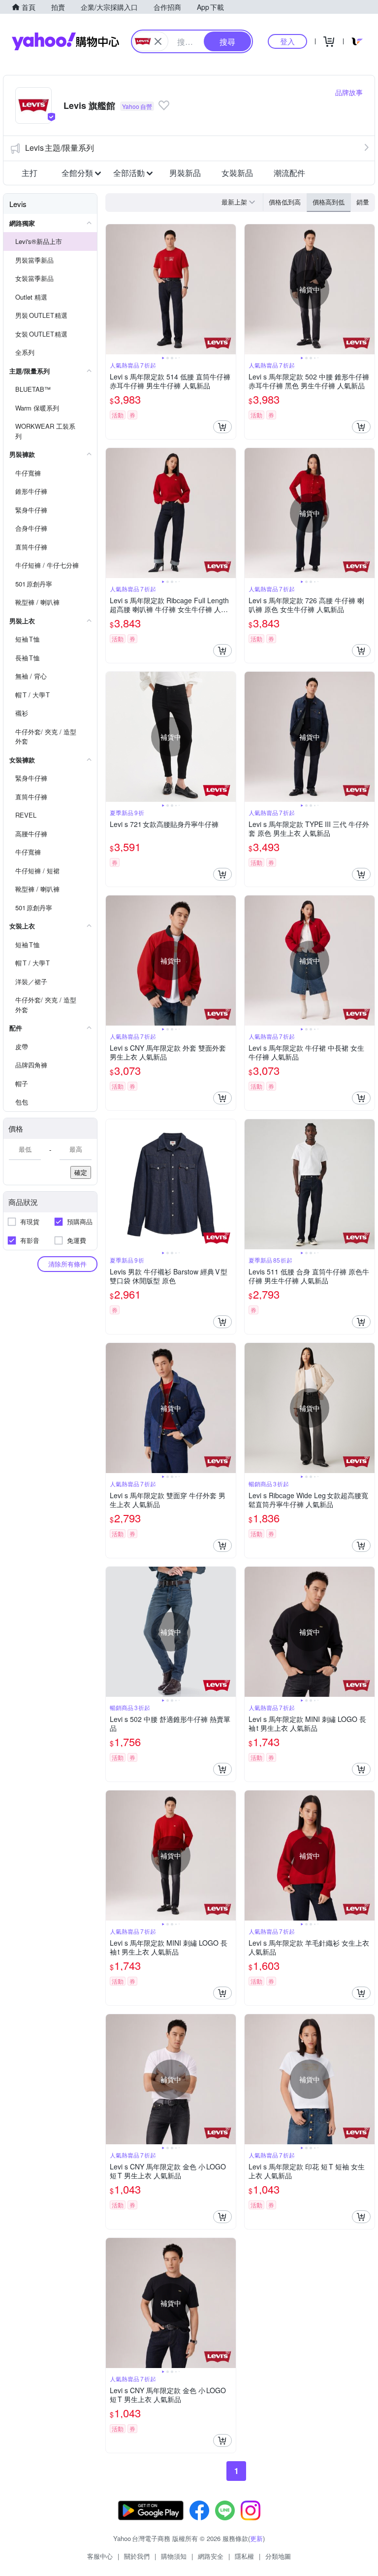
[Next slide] (229, 289)
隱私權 (244, 2556)
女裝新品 (237, 173)
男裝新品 (185, 173)
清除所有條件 (67, 1264)
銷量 (363, 202)
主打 (30, 173)
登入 (287, 41)
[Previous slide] (112, 289)
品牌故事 (349, 92)
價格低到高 (285, 202)
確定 (81, 1172)
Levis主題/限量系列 (60, 148)
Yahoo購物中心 (65, 41)
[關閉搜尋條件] (158, 41)
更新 (256, 2538)
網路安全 (211, 2556)
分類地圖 (278, 2556)
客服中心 (100, 2556)
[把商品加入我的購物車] (222, 427)
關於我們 (137, 2556)
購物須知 (174, 2556)
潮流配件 (289, 173)
